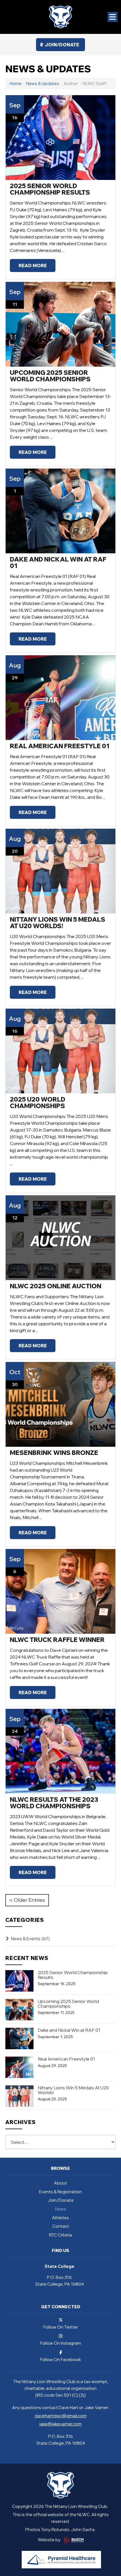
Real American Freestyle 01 (60, 746)
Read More (33, 266)
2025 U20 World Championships (38, 1103)
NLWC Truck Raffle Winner (57, 1640)
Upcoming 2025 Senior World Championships (50, 376)
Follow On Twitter (61, 2327)
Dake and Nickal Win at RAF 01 (58, 563)
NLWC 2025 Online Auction (56, 1286)
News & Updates (43, 83)
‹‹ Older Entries (27, 1900)
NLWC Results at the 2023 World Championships (54, 1803)
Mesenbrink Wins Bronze (54, 1453)
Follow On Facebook (60, 2359)
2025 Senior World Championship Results (50, 189)
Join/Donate (62, 45)
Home (15, 83)
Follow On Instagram (60, 2343)
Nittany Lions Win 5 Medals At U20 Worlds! (58, 923)
